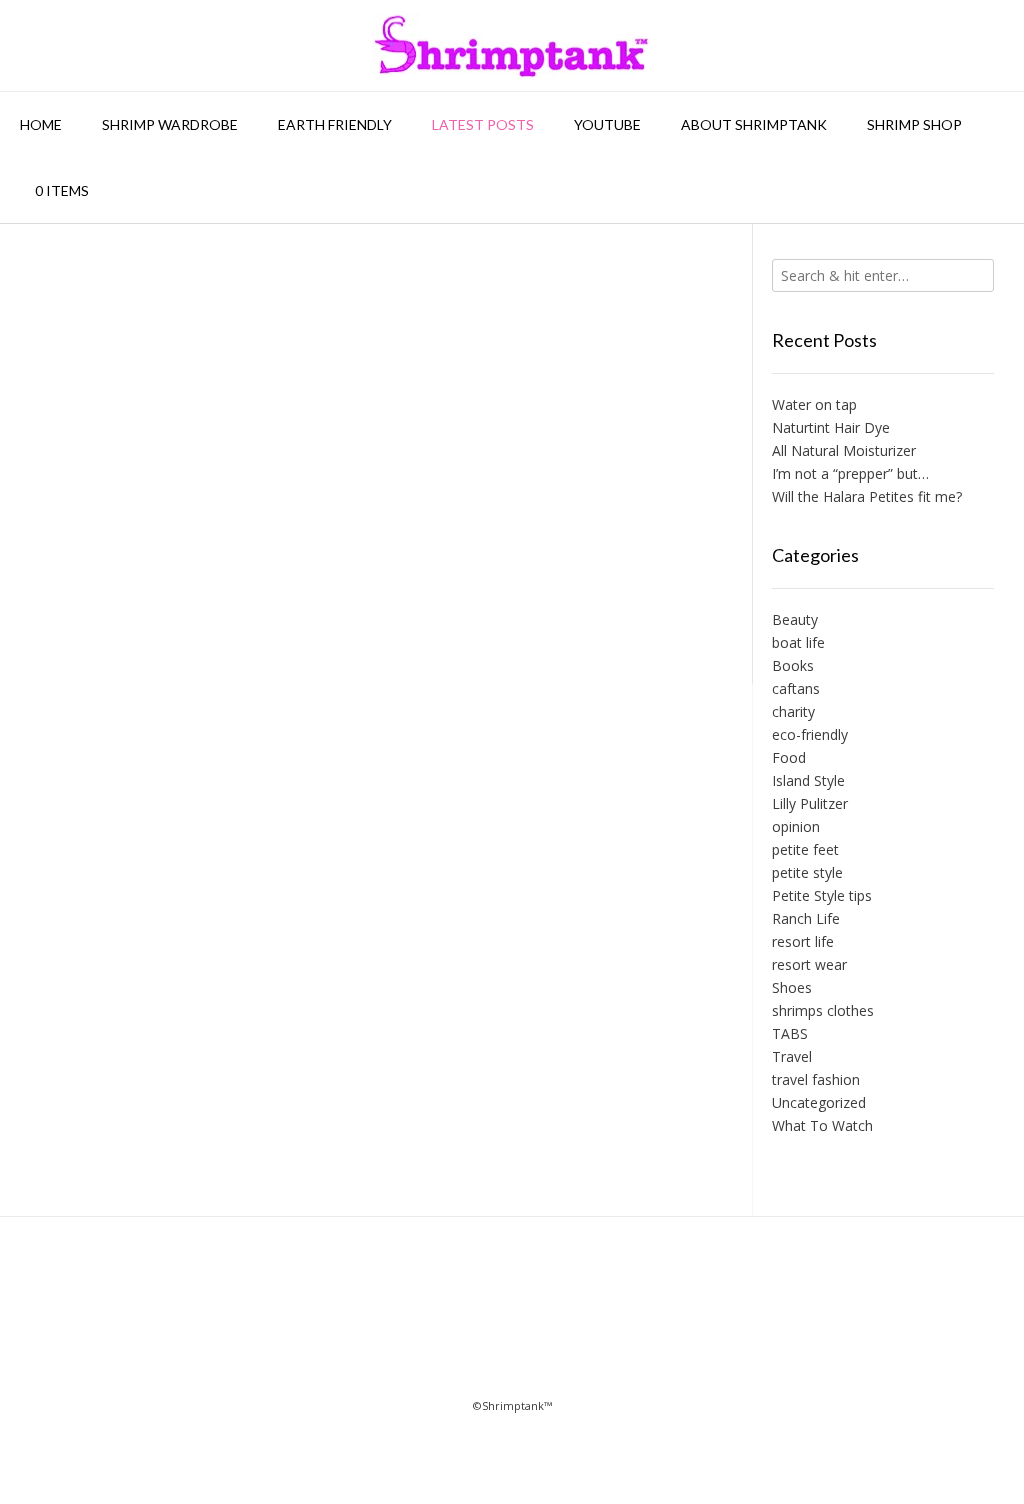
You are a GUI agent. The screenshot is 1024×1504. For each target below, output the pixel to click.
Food (789, 757)
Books (793, 665)
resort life (803, 941)
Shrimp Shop (914, 124)
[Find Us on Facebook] (423, 1327)
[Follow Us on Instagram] (600, 1327)
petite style (807, 872)
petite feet (805, 849)
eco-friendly (810, 734)
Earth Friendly (335, 124)
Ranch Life (806, 918)
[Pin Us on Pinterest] (659, 1327)
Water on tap (814, 404)
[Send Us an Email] (364, 1327)
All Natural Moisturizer (844, 450)
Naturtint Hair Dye (831, 427)
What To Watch (822, 1125)
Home (41, 124)
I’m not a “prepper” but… (850, 473)
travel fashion (816, 1079)
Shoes (792, 987)
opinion (796, 826)
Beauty (795, 619)
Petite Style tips (822, 895)
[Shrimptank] (512, 45)
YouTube (607, 124)
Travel (792, 1056)
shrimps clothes (823, 1010)
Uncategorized (819, 1102)
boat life (798, 642)
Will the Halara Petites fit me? (867, 496)
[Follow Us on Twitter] (482, 1327)
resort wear (809, 964)
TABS (790, 1033)
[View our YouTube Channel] (541, 1327)
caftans (796, 688)
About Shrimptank (754, 124)
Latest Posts (483, 124)
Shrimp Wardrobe (170, 124)
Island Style (808, 780)
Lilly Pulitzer (810, 803)
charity (793, 711)
